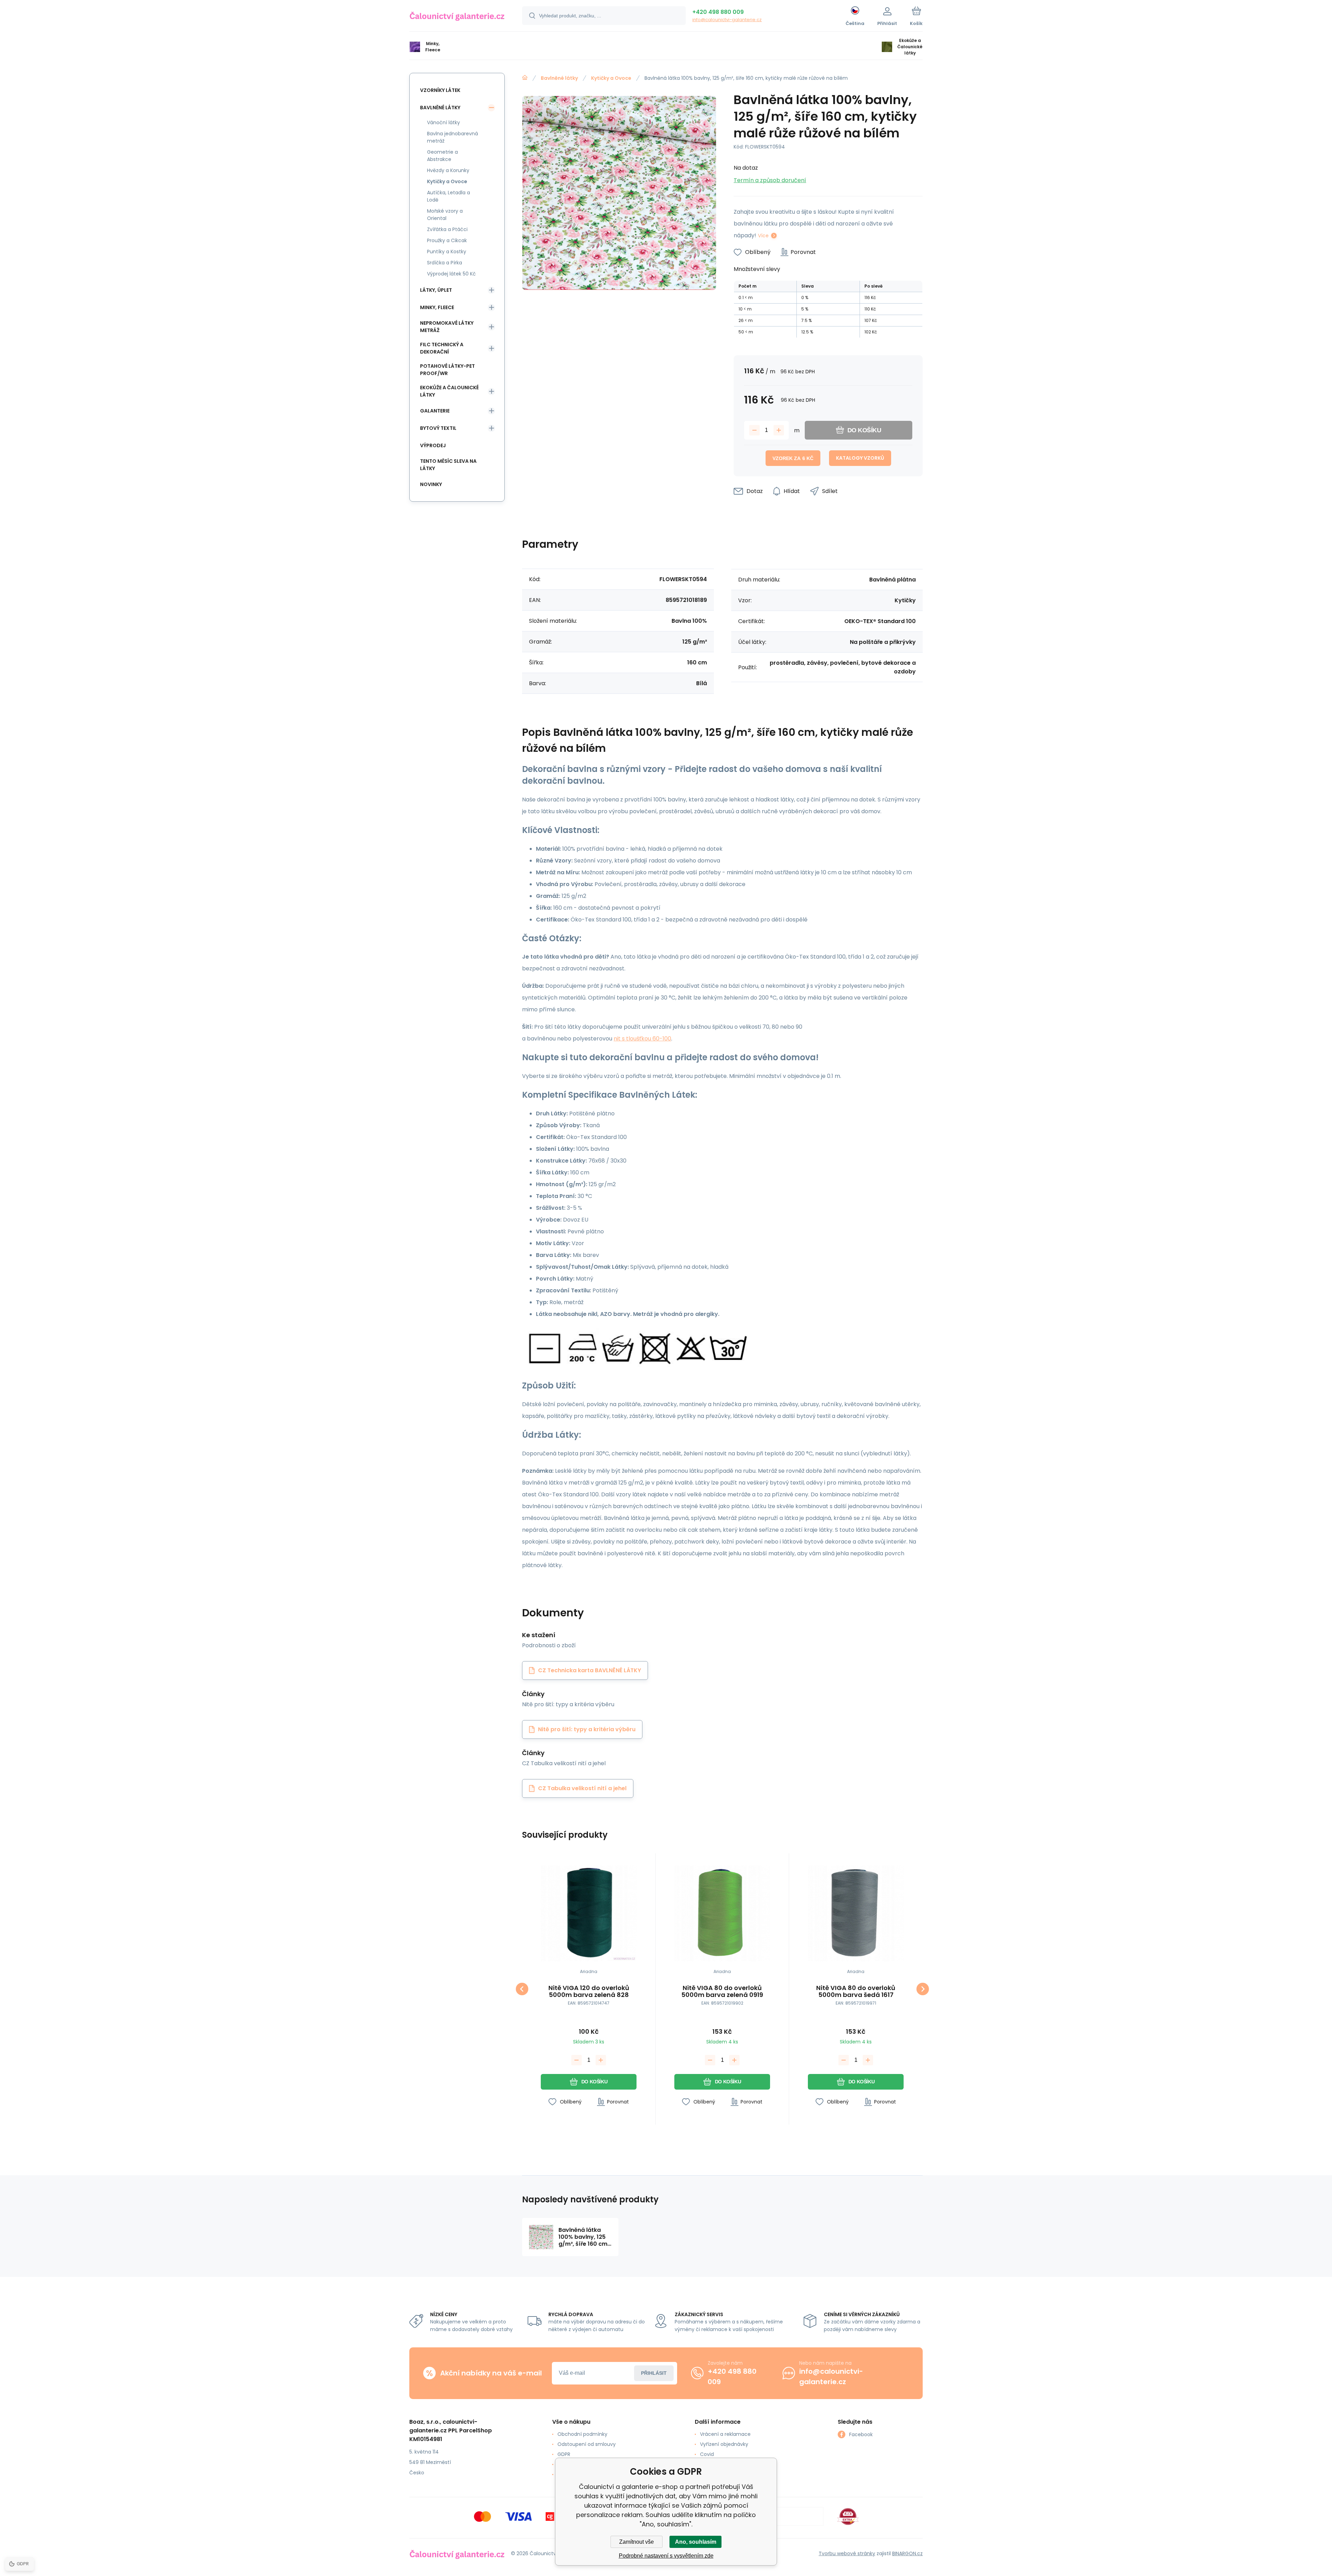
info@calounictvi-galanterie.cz (727, 20)
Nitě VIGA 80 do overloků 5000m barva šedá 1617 (856, 1991)
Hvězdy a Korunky (448, 170)
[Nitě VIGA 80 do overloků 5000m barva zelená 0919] (722, 1913)
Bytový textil (438, 428)
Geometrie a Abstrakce (442, 156)
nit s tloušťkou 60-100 (642, 1039)
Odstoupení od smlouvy (587, 2444)
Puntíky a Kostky (447, 252)
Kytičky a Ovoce (611, 78)
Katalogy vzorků (860, 458)
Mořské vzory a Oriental (445, 215)
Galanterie (435, 411)
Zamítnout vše (637, 2542)
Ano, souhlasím (696, 2542)
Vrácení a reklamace (725, 2434)
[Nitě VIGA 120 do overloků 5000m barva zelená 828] (589, 1913)
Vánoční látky (443, 122)
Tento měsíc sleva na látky (448, 465)
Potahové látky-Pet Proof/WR (447, 370)
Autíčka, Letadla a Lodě (449, 196)
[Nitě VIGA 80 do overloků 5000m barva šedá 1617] (856, 1913)
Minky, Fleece (437, 307)
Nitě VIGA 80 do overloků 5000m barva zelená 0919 (722, 1991)
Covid (707, 2454)
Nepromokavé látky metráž (447, 327)
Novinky (431, 484)
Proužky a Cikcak (447, 240)
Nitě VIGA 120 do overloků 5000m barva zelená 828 (589, 1991)
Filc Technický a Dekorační (442, 348)
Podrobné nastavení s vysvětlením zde (666, 2556)
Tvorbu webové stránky (847, 2553)
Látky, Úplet (436, 290)
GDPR (564, 2454)
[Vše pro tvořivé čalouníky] (525, 78)
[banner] (457, 17)
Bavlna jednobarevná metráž (452, 137)
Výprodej (433, 445)
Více (763, 236)
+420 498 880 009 (718, 12)
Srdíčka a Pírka (445, 263)
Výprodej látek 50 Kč (451, 274)
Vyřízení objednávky (724, 2444)
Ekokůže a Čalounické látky (449, 391)
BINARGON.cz (907, 2553)
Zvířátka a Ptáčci (447, 229)
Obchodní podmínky (582, 2434)
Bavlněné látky (559, 78)
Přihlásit (654, 2373)
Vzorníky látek (440, 90)
